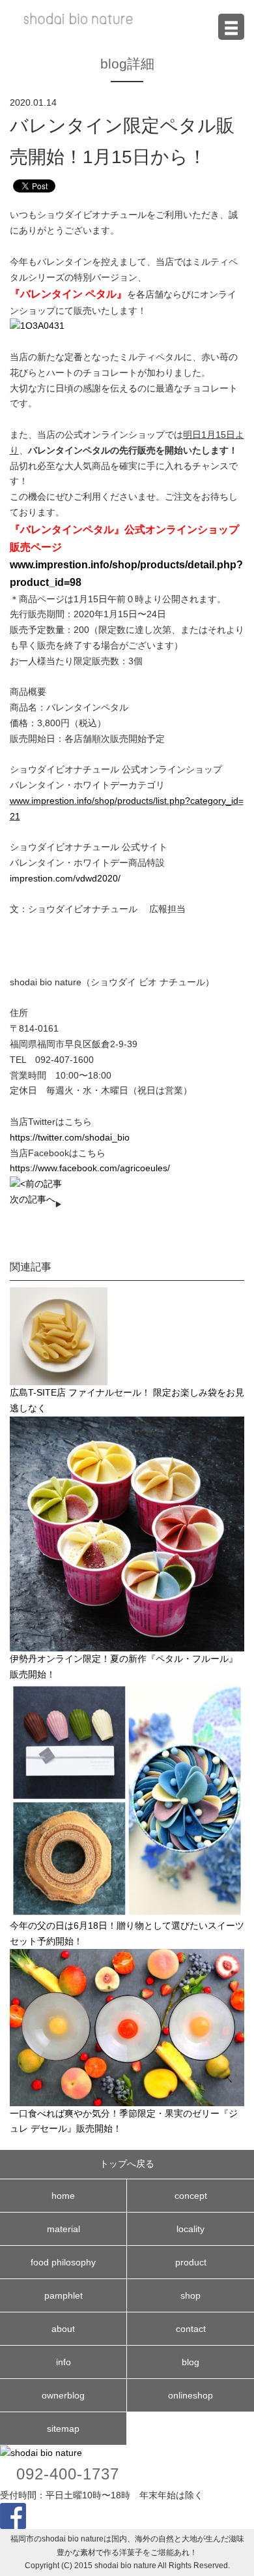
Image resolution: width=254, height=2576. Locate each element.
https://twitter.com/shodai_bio (70, 1137)
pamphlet (63, 2295)
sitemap (63, 2429)
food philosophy (63, 2262)
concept (191, 2196)
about (63, 2329)
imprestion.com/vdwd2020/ (65, 878)
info (63, 2362)
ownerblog (63, 2395)
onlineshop (190, 2395)
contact (191, 2329)
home (63, 2196)
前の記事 (44, 1184)
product (191, 2262)
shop (190, 2295)
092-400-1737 (68, 2474)
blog (190, 2362)
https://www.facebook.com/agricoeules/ (90, 1168)
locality (190, 2229)
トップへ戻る (127, 2164)
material (63, 2229)
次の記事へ (33, 1199)
